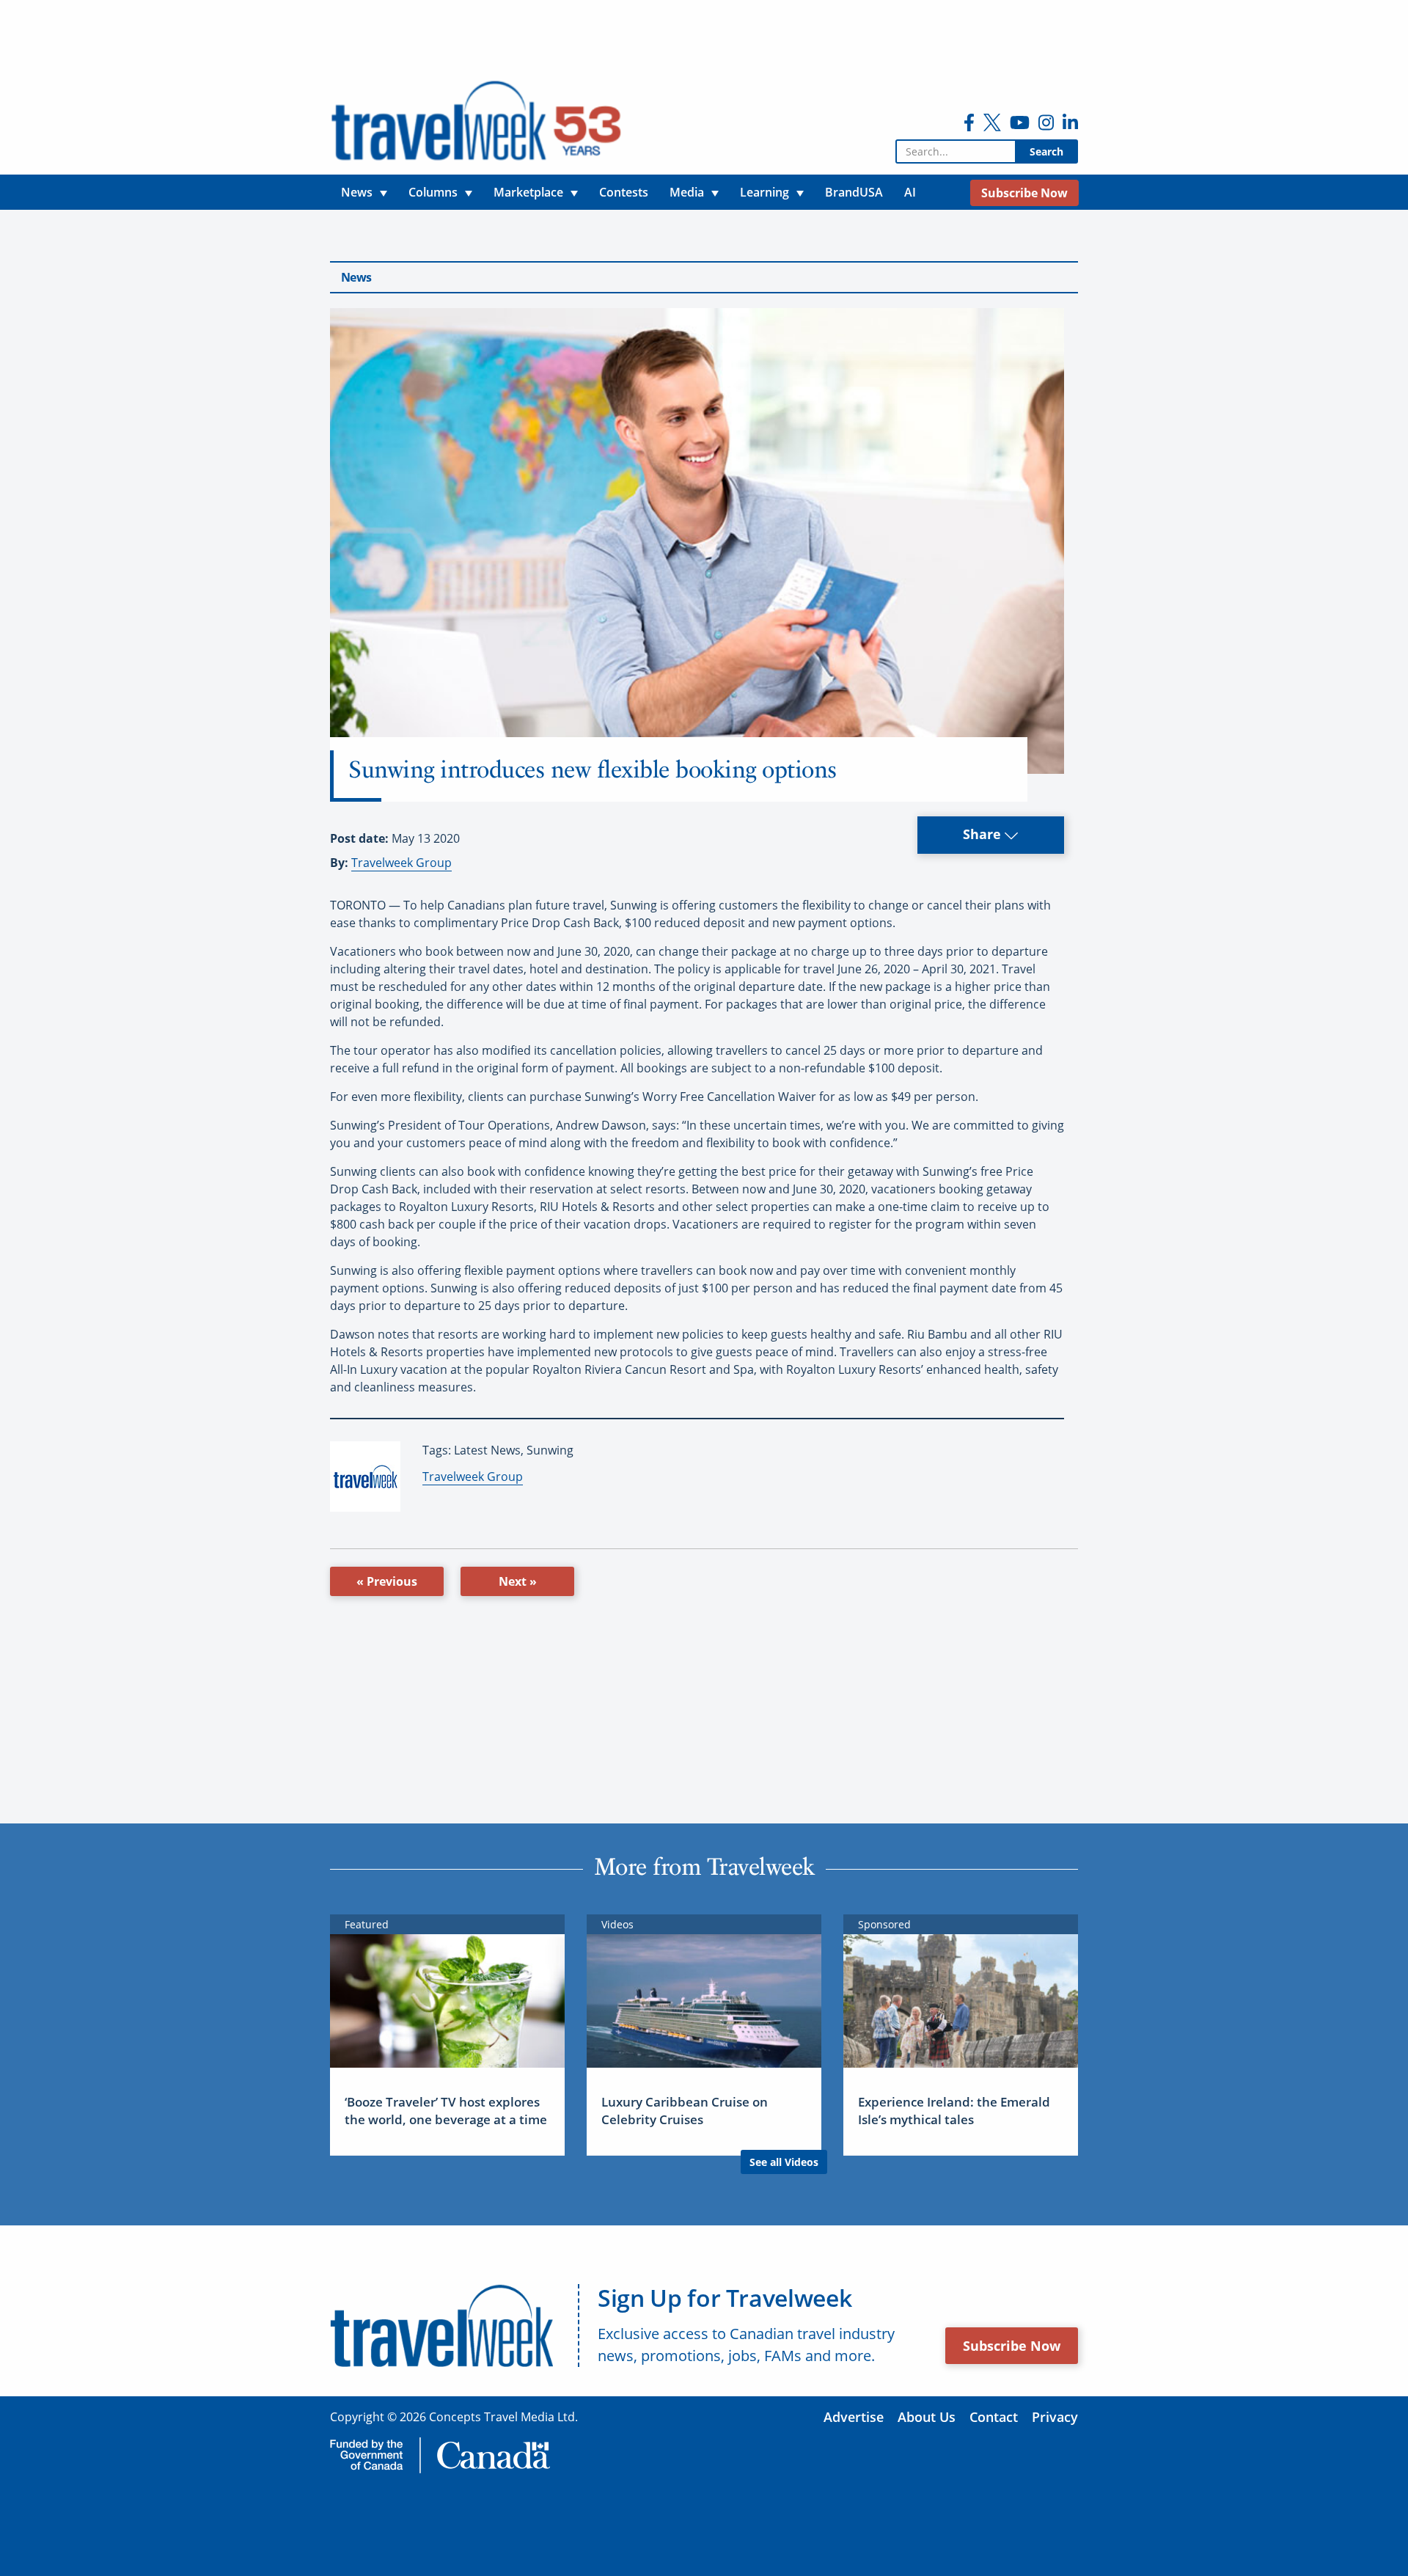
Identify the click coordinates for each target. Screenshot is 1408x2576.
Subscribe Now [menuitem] (1024, 193)
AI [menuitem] (910, 192)
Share (984, 834)
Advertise (854, 2417)
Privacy (1055, 2417)
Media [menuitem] (687, 192)
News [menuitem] (357, 192)
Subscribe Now (1012, 2346)
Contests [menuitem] (624, 192)
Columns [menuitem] (433, 192)
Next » (518, 1581)
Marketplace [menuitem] (528, 192)
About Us (927, 2417)
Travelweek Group (401, 863)
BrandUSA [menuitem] (854, 192)
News (356, 277)
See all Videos (784, 2162)
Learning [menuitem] (764, 192)
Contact (994, 2417)
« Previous (387, 1581)
